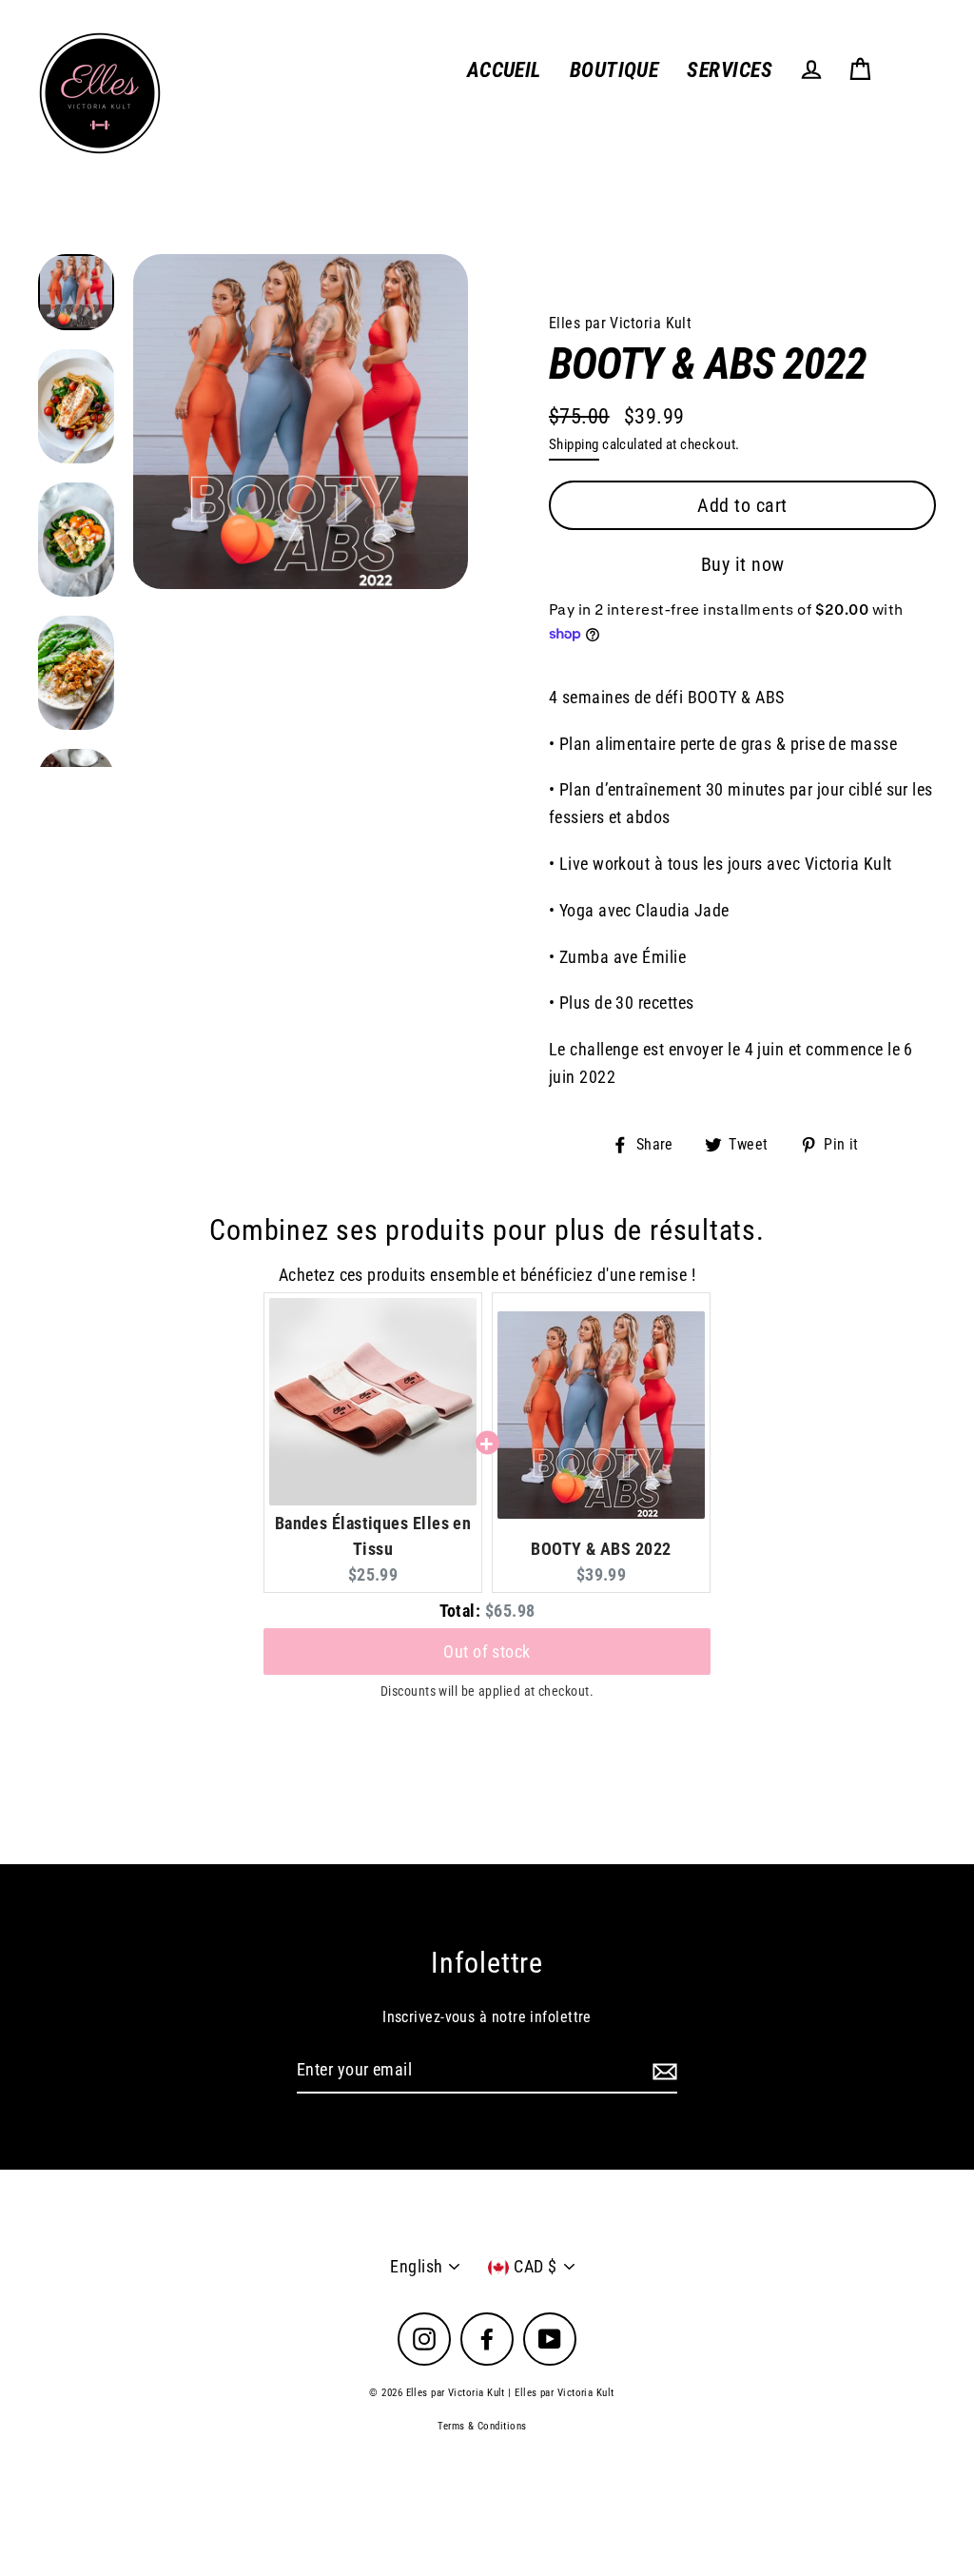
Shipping (574, 444)
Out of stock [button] (487, 1634)
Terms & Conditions (482, 2426)
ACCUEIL (504, 70)
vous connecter (722, 517)
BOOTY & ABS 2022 (601, 1549)
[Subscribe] (662, 2071)
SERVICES (730, 70)
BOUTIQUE (614, 70)
